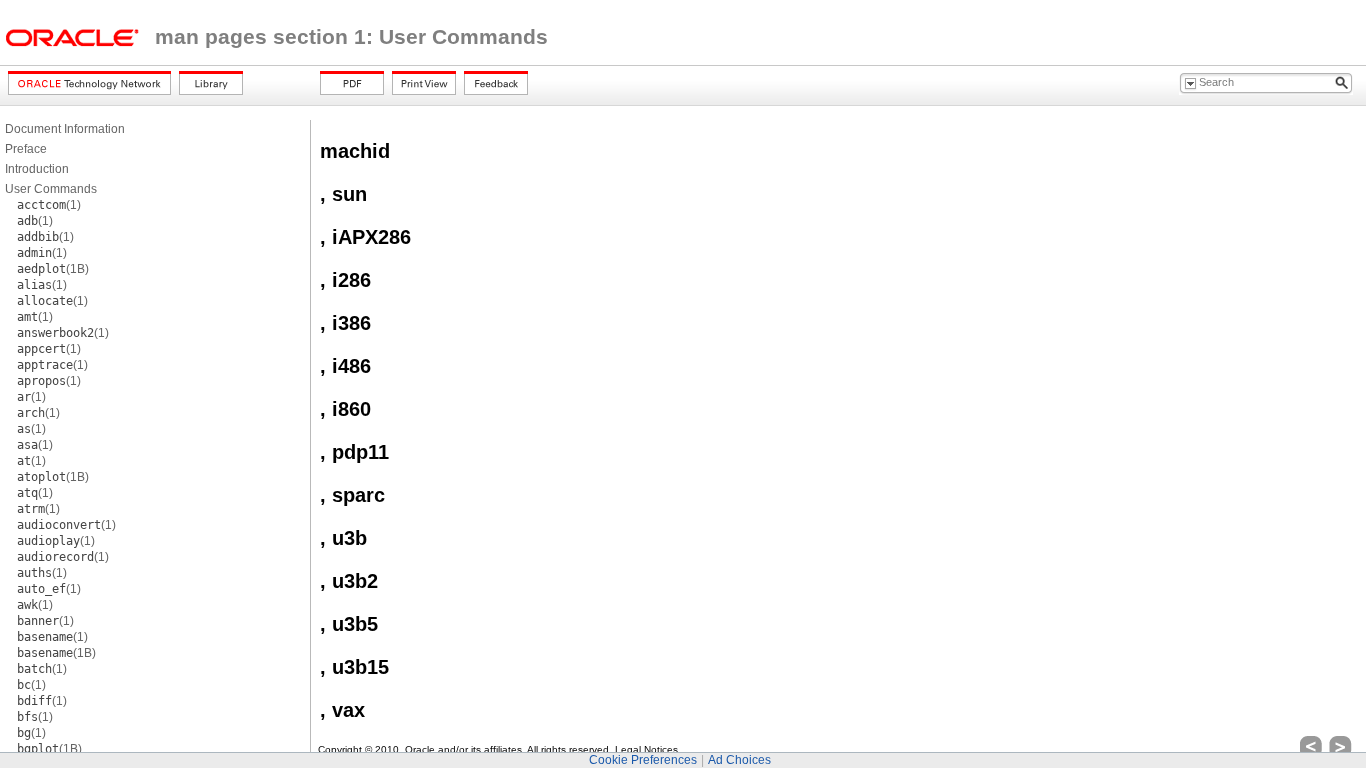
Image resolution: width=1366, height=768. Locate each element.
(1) (49, 205)
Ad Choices (739, 760)
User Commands (51, 189)
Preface (26, 149)
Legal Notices (646, 749)
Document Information (65, 129)
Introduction (37, 169)
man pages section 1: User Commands (351, 37)
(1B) (53, 269)
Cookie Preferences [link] (643, 760)
